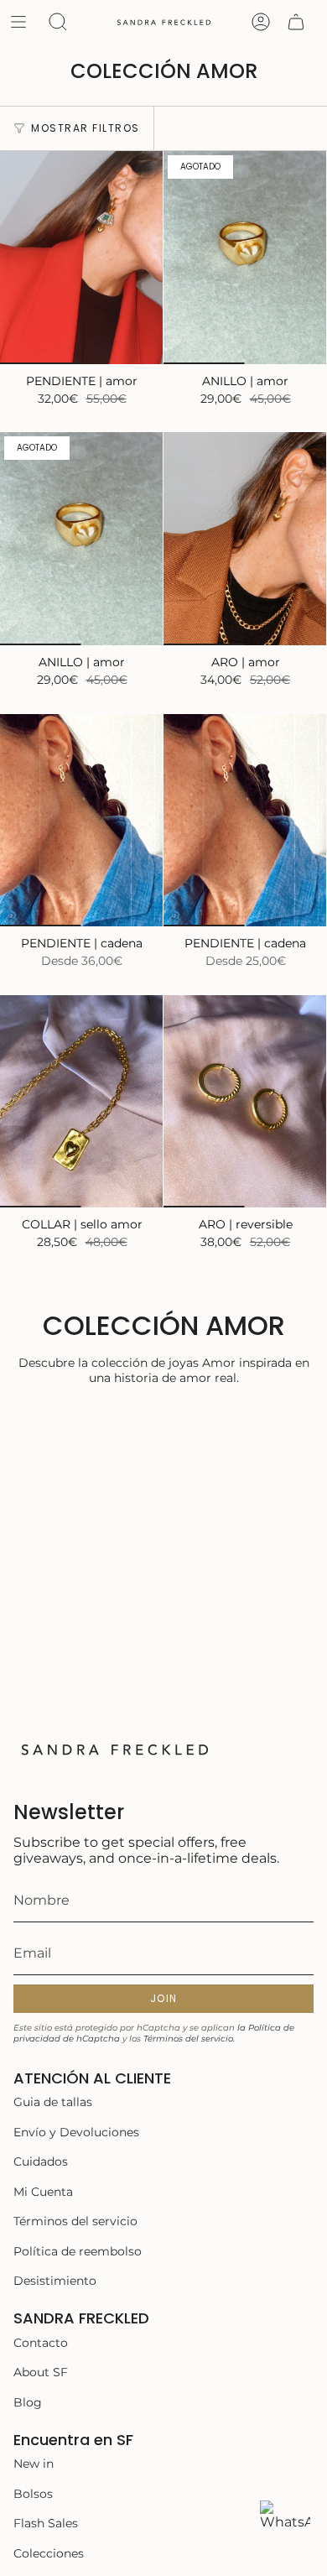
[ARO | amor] (245, 539)
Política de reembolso (78, 2251)
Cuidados (41, 2161)
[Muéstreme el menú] (18, 22)
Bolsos (33, 2494)
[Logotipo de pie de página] (114, 1749)
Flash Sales (46, 2523)
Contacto (41, 2343)
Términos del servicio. (189, 2039)
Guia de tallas (53, 2102)
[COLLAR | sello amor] (82, 1102)
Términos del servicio (75, 2221)
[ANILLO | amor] (245, 258)
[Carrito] (296, 22)
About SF (41, 2372)
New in (34, 2464)
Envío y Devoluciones (76, 2132)
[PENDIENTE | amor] (82, 258)
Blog (28, 2402)
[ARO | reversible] (245, 1102)
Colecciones (49, 2553)
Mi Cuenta (43, 2192)
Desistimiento (55, 2281)
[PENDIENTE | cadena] (82, 821)
